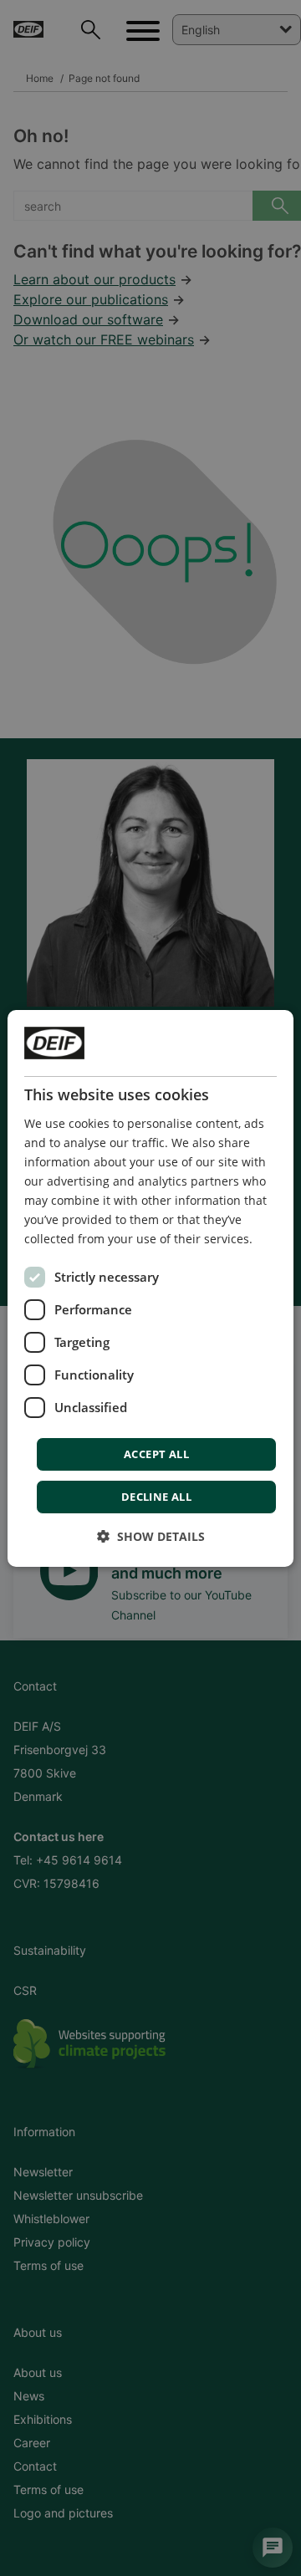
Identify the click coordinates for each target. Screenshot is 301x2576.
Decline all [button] (156, 1497)
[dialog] (150, 1288)
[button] (151, 1536)
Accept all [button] (156, 1454)
